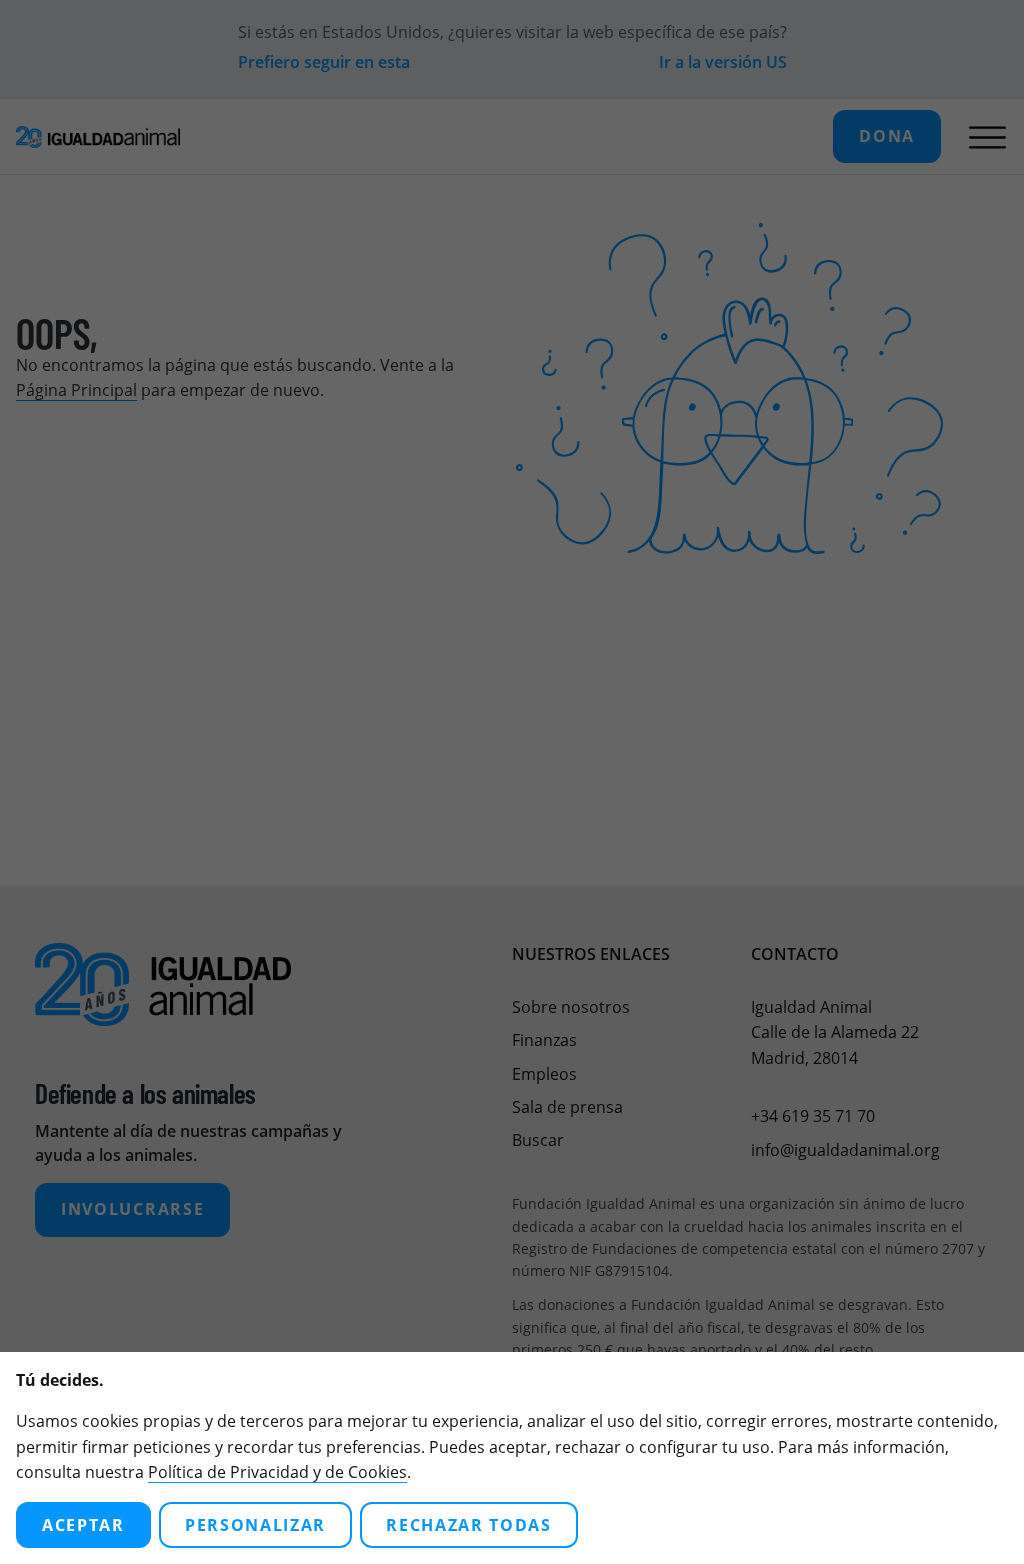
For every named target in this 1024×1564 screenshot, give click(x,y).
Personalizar (255, 1525)
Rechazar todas (469, 1525)
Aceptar (83, 1525)
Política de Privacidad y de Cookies (277, 1472)
